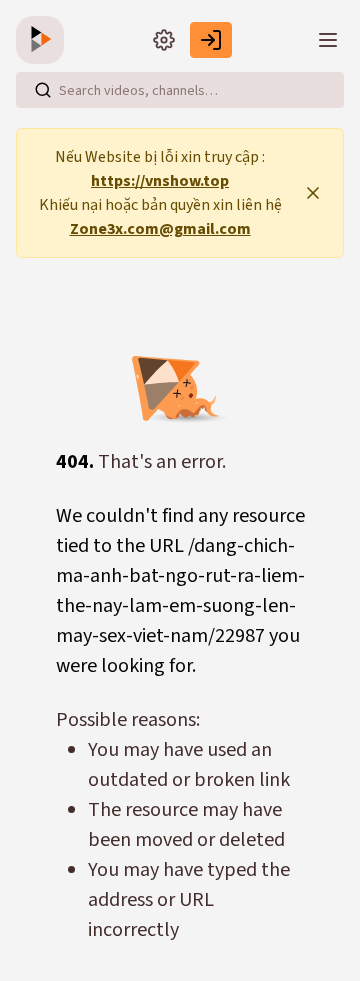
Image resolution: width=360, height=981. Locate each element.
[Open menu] (328, 40)
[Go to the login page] (211, 40)
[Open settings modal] (164, 40)
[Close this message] (313, 193)
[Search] (43, 90)
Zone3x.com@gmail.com (160, 229)
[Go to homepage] (44, 40)
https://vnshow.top (160, 181)
